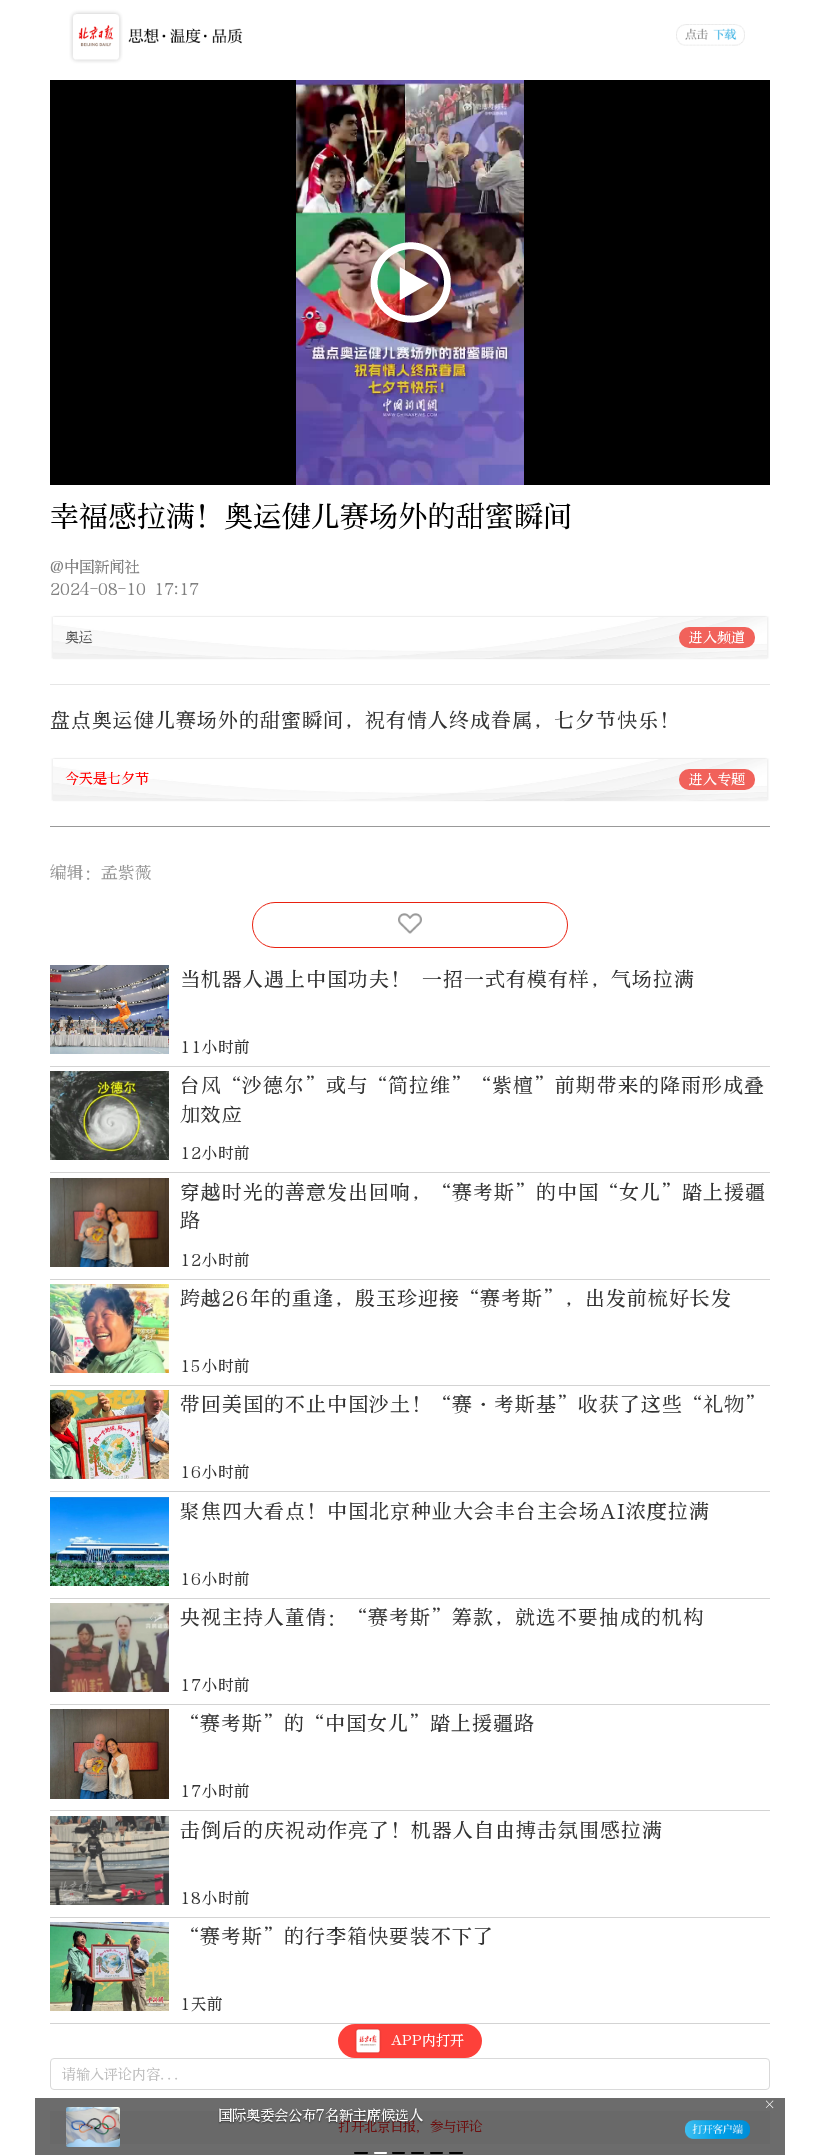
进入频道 (717, 637)
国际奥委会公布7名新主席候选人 (320, 2115)
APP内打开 (427, 2040)
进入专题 (717, 779)
